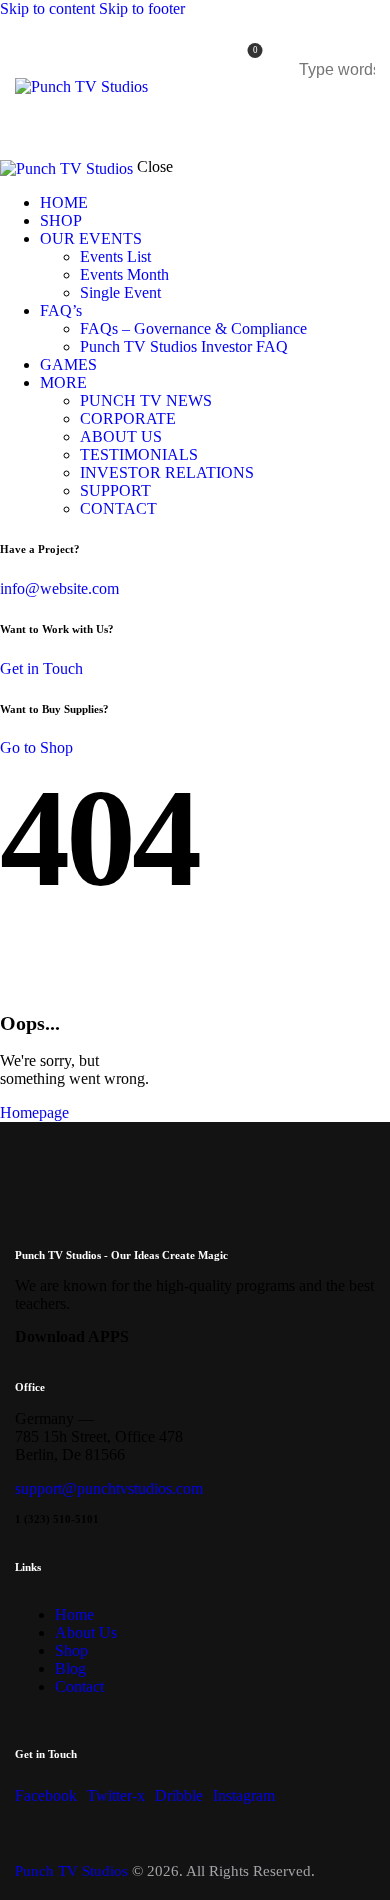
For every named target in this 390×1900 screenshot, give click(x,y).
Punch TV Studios (71, 1871)
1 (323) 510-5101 (57, 1519)
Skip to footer (142, 8)
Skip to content (47, 8)
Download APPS (72, 1336)
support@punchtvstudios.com (109, 1488)
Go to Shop (36, 747)
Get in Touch (41, 668)
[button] (355, 114)
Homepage (34, 1112)
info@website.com (59, 588)
